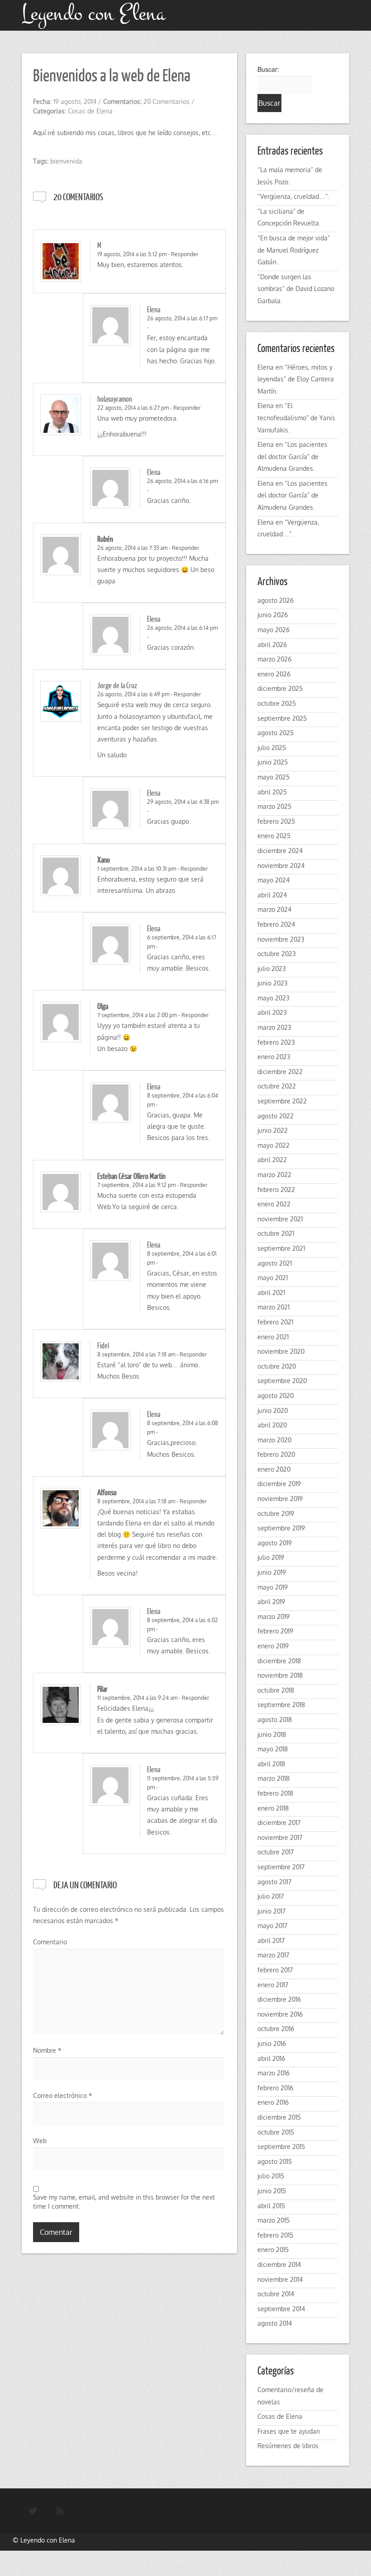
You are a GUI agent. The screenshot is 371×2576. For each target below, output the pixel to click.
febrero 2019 (275, 1631)
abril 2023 (272, 1012)
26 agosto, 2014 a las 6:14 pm (182, 628)
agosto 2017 (274, 1882)
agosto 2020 (276, 1396)
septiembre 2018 (281, 1705)
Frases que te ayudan (289, 2431)
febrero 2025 (276, 821)
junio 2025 (273, 762)
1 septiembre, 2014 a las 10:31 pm (137, 869)
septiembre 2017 (281, 1867)
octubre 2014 (276, 2294)
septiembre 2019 (281, 1528)
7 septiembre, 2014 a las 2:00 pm (137, 1015)
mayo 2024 (273, 880)
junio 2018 (272, 1734)
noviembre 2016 (280, 2014)
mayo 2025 (273, 777)
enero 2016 (273, 2102)
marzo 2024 (274, 909)
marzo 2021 (273, 1307)
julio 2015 (271, 2176)
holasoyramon (115, 399)
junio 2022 (273, 1130)
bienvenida (66, 161)
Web (40, 2141)
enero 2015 (273, 2250)
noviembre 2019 (280, 1499)
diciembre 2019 (279, 1484)
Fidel (103, 1345)
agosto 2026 (276, 600)
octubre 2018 (276, 1690)
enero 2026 (274, 674)
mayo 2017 (272, 1926)
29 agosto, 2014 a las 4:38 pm (183, 802)
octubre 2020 (277, 1366)
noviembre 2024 (281, 866)
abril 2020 (272, 1425)
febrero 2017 (275, 1970)
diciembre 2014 (279, 2264)
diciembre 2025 (280, 688)
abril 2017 (271, 1940)
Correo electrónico (63, 2095)
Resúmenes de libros (288, 2446)
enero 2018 (273, 1808)
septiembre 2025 (282, 718)
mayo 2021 (273, 1278)
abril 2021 (271, 1293)
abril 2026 (272, 645)
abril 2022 (272, 1160)
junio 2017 (271, 1911)
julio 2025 (272, 748)
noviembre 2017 (280, 1837)
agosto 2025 (276, 733)
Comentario (50, 1942)
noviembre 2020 (281, 1351)
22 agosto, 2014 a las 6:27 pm (133, 408)
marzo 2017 (273, 1955)
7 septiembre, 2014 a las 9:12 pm (136, 1185)
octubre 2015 (276, 2132)
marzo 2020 (274, 1440)
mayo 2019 (273, 1587)
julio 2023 (272, 969)
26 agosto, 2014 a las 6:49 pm (133, 694)
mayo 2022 (273, 1145)
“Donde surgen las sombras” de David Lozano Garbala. (296, 289)
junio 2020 (273, 1410)
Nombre (47, 2050)
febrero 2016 (275, 2088)
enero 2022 (274, 1204)
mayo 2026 (273, 630)
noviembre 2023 (281, 939)
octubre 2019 (276, 1513)
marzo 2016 (273, 2073)
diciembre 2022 (280, 1072)
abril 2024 (272, 895)
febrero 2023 (276, 1042)
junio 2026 (273, 615)
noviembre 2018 (280, 1675)
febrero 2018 (275, 1793)
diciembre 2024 (280, 851)
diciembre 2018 (279, 1661)
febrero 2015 (275, 2235)
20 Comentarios (166, 101)
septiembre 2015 (281, 2147)
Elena (154, 309)
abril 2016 (271, 2058)
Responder (185, 254)
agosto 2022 (276, 1116)
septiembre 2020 (282, 1381)
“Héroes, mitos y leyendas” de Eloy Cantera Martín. (296, 379)
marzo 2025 (274, 806)
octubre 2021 (276, 1233)
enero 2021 (273, 1337)
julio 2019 (271, 1557)
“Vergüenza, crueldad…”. (293, 196)
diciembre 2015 (279, 2117)
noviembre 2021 (280, 1219)
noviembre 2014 (280, 2279)
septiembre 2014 (281, 2309)
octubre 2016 (276, 2029)
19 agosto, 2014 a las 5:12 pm (132, 254)
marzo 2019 (273, 1616)
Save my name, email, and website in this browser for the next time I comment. (124, 2202)
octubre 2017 (276, 1852)
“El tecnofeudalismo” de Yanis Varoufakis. (296, 418)
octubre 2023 (277, 954)
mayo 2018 (273, 1749)
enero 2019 (273, 1646)
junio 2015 (272, 2191)
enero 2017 (273, 1985)
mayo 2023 (273, 998)
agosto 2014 (275, 2323)
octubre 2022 (277, 1086)
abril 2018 (271, 1764)
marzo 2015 (273, 2220)
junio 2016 (272, 2043)
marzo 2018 (273, 1778)
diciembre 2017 (279, 1823)
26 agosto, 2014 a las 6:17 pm (182, 318)
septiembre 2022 (282, 1101)
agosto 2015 (275, 2161)
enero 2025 (274, 836)
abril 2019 (271, 1602)
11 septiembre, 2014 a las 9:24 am (137, 1698)
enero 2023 (274, 1057)
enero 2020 (274, 1469)
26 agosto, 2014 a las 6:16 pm (182, 481)
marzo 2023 (274, 1027)
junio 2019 (272, 1572)
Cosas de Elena (90, 111)
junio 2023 (273, 983)
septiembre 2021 (281, 1248)
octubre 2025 (277, 703)
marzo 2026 (274, 659)
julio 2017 (271, 1896)
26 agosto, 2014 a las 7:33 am (132, 548)
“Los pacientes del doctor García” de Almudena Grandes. (293, 456)
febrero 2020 (276, 1454)
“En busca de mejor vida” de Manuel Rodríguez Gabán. (294, 250)
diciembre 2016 (279, 1999)
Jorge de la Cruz (117, 685)
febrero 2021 (275, 1322)
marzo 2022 (274, 1175)
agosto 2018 (275, 1720)
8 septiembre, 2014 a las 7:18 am (136, 1354)
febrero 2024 (276, 924)
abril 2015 (271, 2206)
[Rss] (60, 2511)
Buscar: (268, 69)
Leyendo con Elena (48, 2540)
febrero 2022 (276, 1189)
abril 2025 (272, 792)
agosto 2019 (275, 1543)
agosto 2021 (275, 1263)
